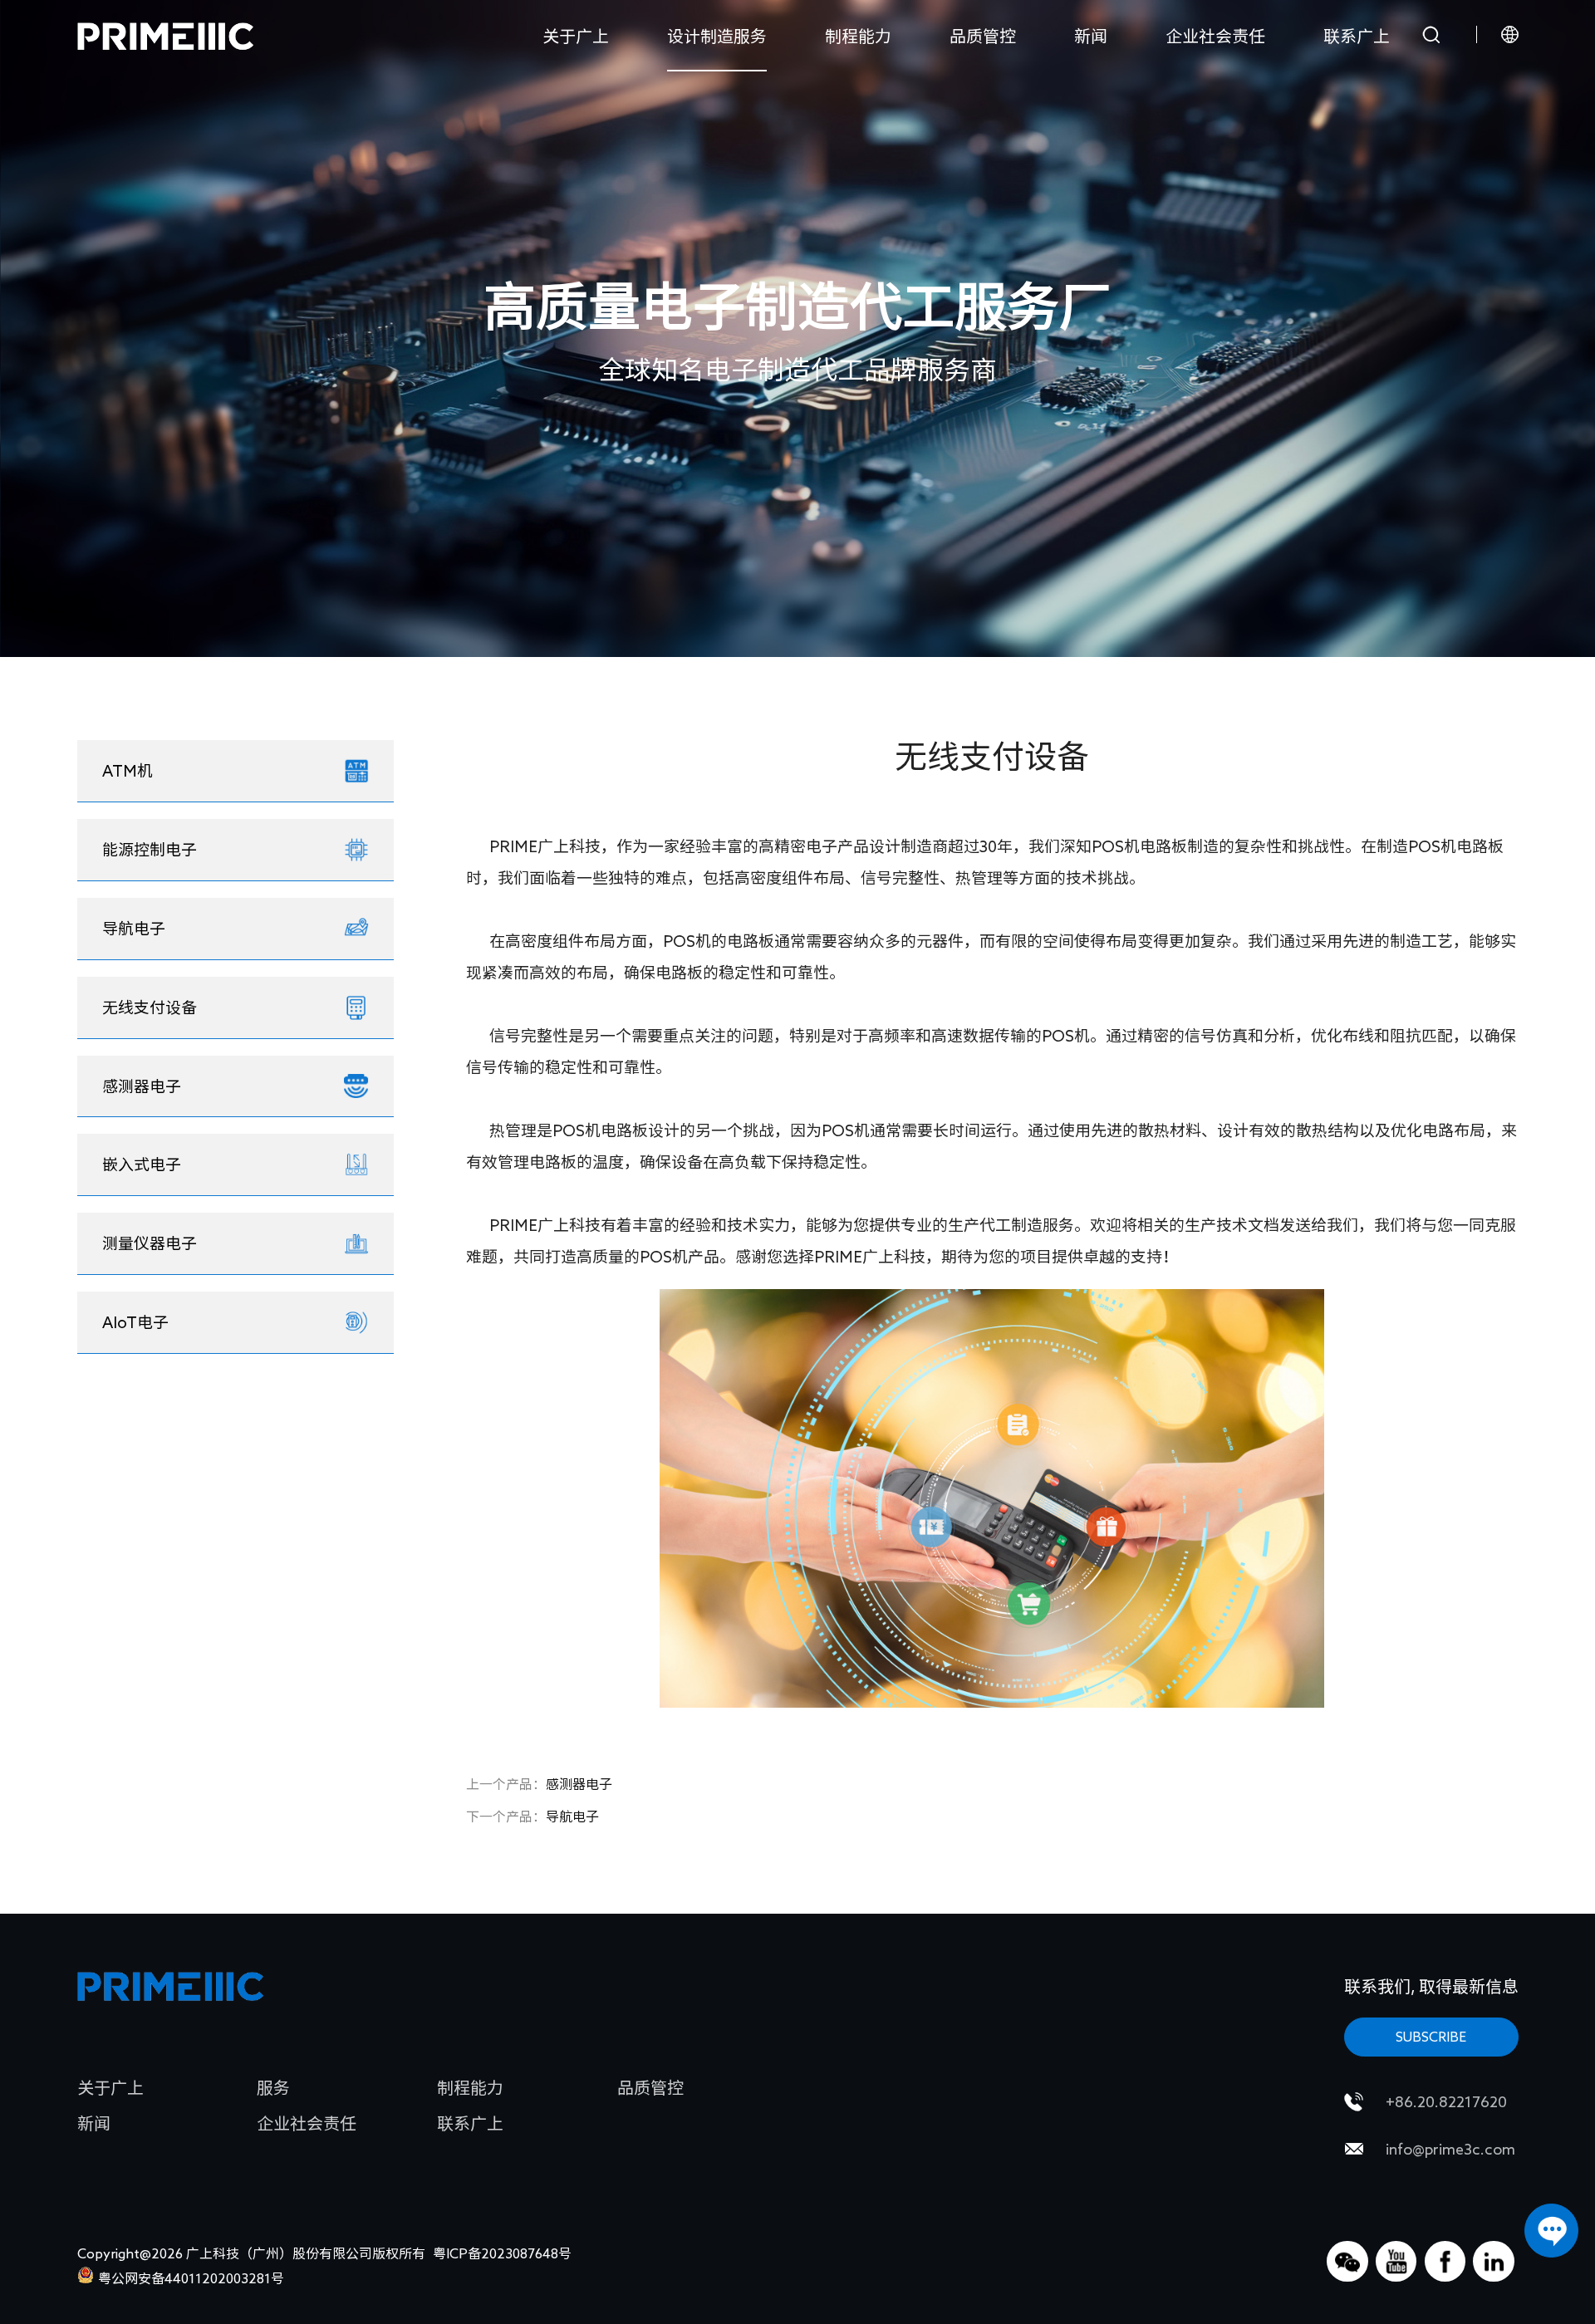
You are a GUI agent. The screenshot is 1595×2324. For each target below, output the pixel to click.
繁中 (1477, 143)
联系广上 (1357, 36)
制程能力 (858, 36)
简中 (1477, 110)
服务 (273, 2087)
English (1477, 76)
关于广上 (576, 36)
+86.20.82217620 (1446, 2101)
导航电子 (532, 1817)
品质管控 (983, 36)
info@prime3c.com (1450, 2149)
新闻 (1091, 36)
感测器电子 (539, 1784)
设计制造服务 (717, 36)
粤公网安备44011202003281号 (191, 2278)
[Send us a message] (1551, 2231)
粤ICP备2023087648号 (502, 2253)
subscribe (1431, 2037)
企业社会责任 (1215, 36)
